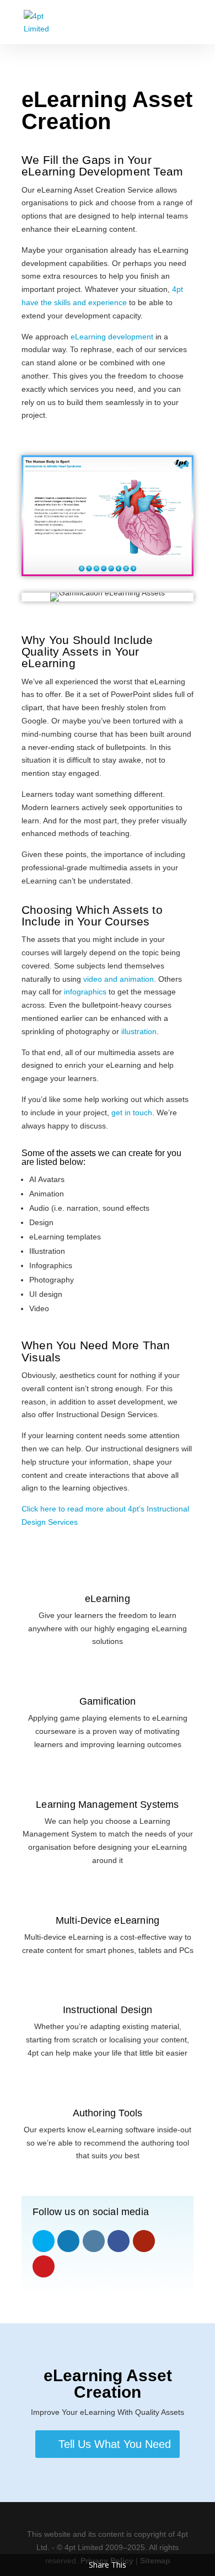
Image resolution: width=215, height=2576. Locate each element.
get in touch (132, 1113)
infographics (85, 992)
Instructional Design (108, 2010)
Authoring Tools (108, 2113)
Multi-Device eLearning (108, 1920)
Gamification (108, 1701)
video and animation (119, 979)
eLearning (108, 1599)
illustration (139, 1031)
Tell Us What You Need (115, 2444)
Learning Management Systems (107, 1805)
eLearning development (112, 337)
